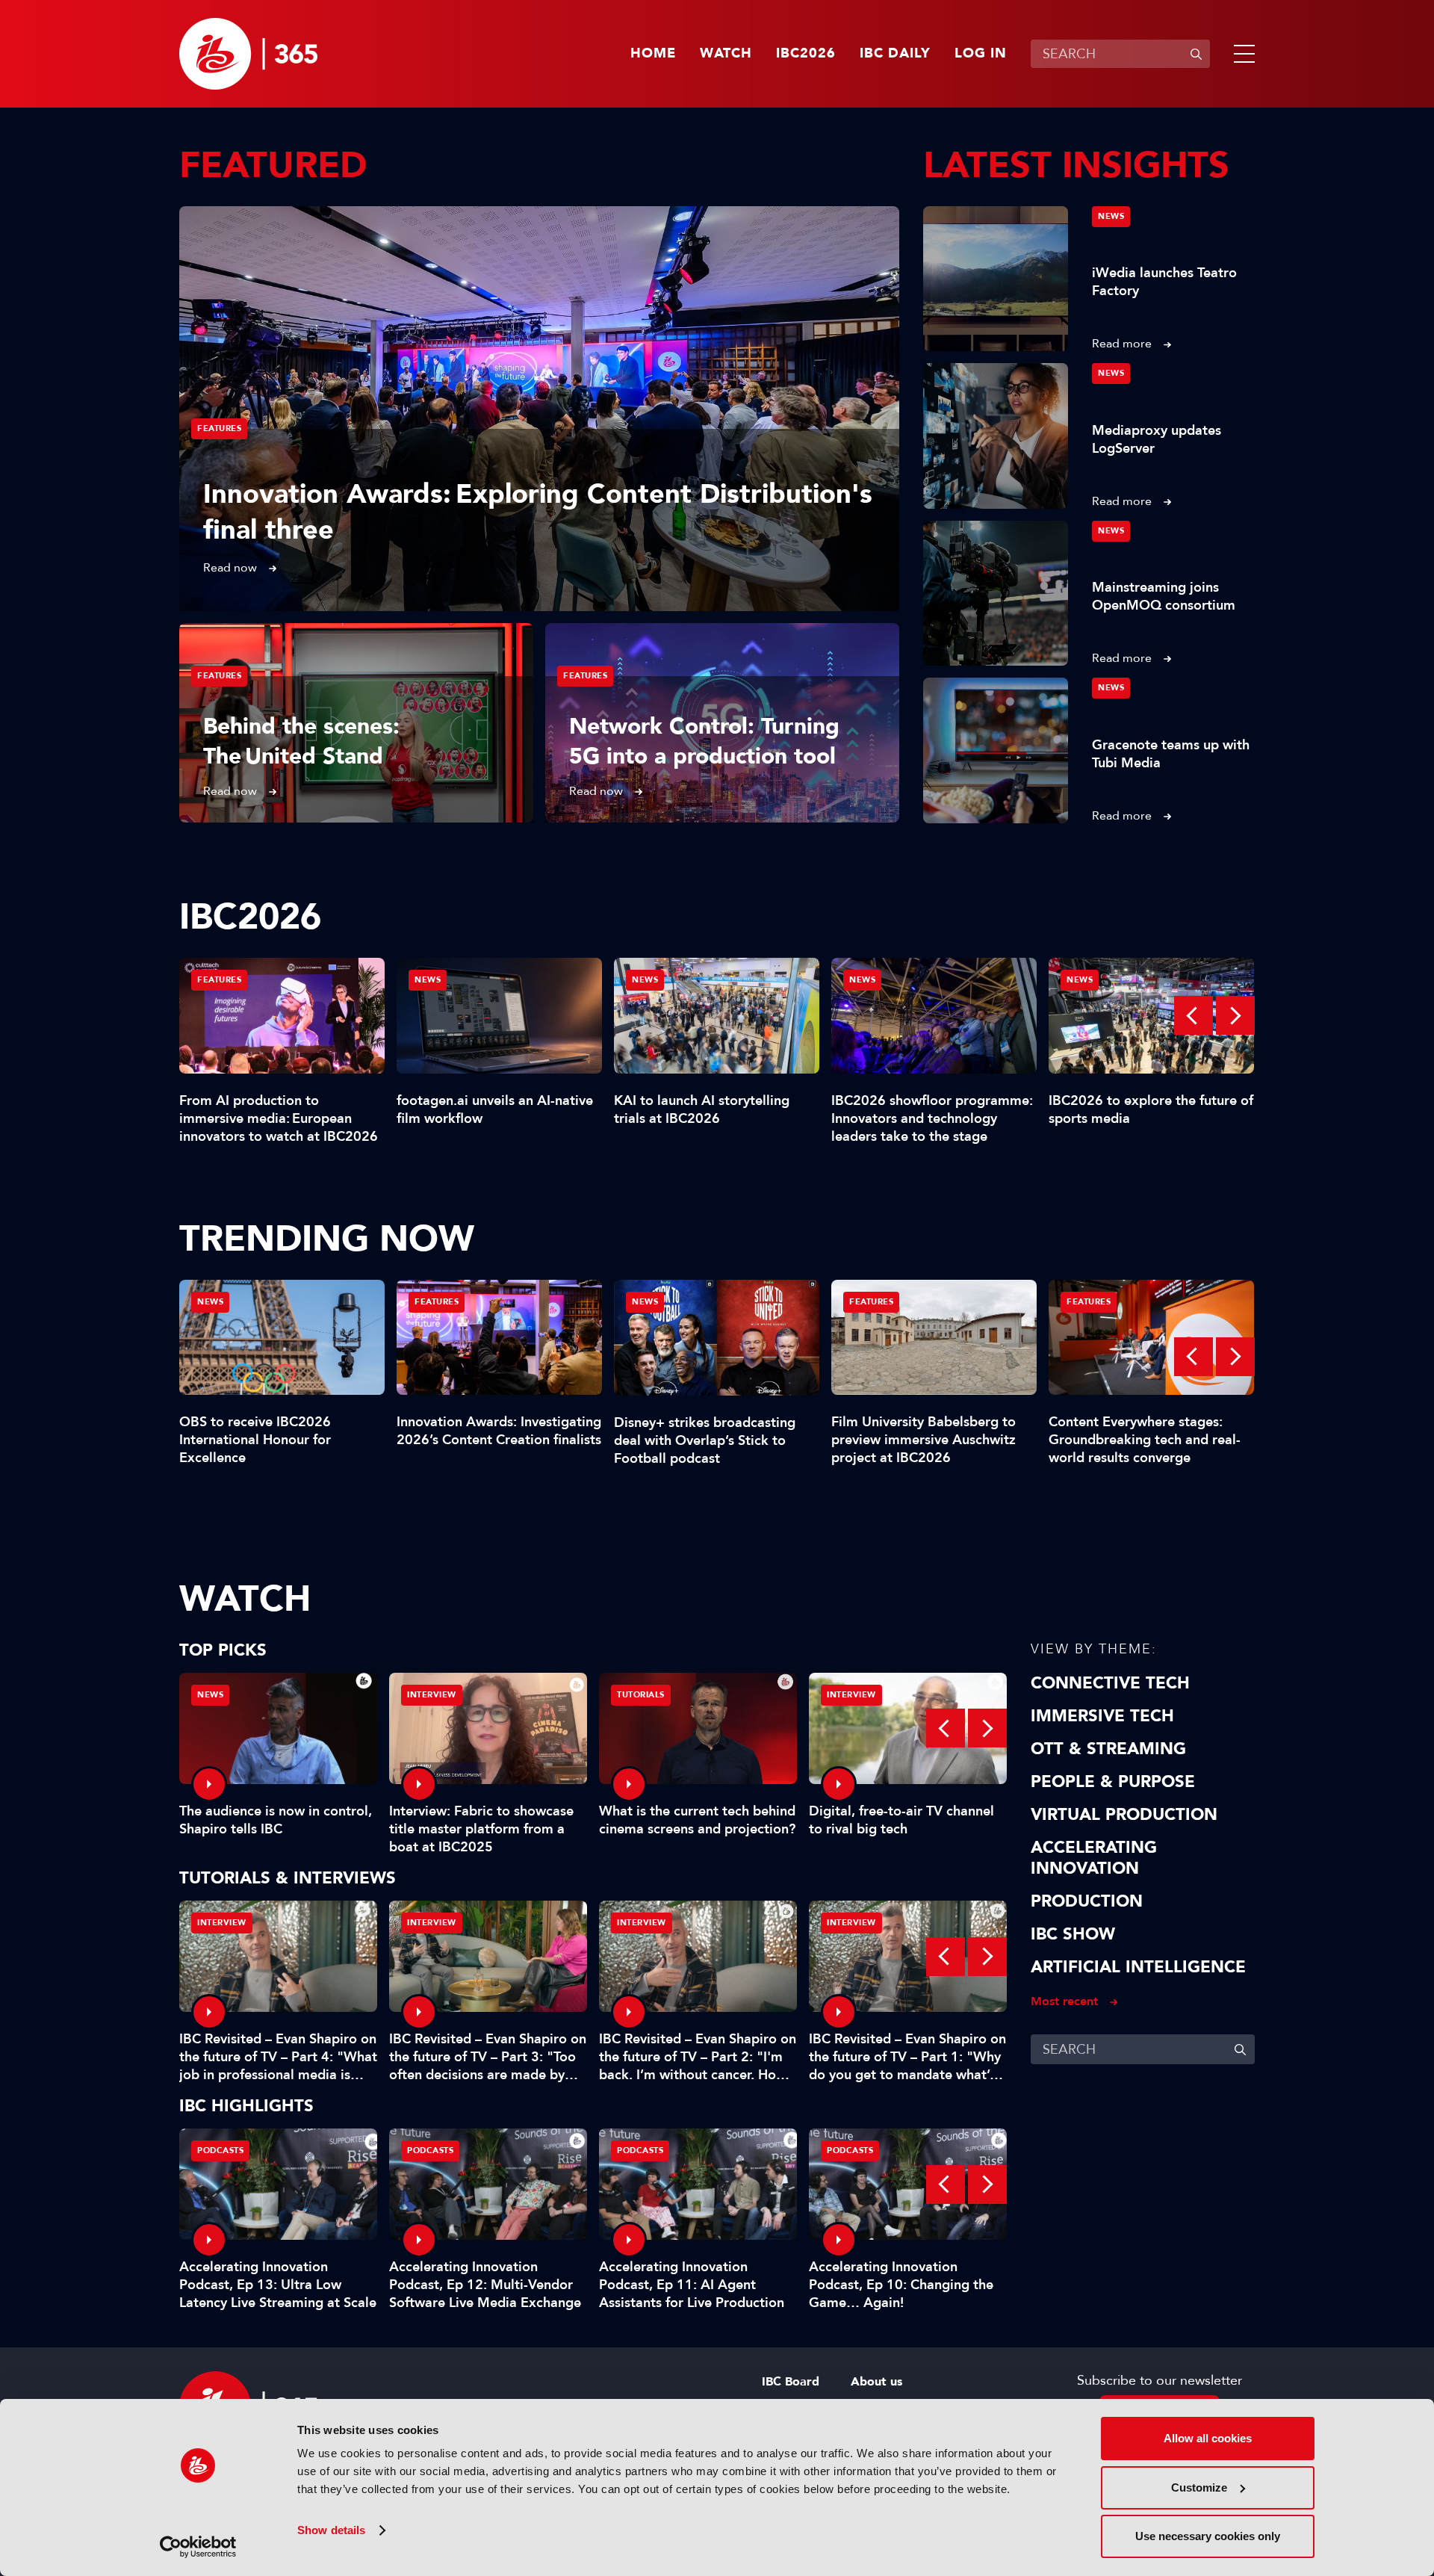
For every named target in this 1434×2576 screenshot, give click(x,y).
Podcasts (220, 2151)
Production (1087, 1901)
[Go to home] (248, 54)
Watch (726, 54)
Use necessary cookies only (1208, 2536)
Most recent (1064, 2001)
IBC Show (1073, 1934)
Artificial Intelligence (1138, 1967)
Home (653, 54)
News (1111, 216)
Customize (1199, 2487)
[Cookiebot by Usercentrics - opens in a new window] (198, 2547)
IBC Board (791, 2382)
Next (1235, 1015)
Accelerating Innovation (1094, 1858)
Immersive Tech (1102, 1716)
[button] (1241, 54)
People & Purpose (1113, 1782)
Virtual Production (1124, 1815)
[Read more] (539, 409)
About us (876, 2382)
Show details (331, 2530)
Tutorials (641, 1695)
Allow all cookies (1208, 2438)
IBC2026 (806, 54)
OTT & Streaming (1108, 1749)
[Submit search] (1196, 54)
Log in (981, 54)
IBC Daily (895, 54)
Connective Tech (1110, 1683)
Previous (1194, 1015)
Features (219, 428)
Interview (432, 1695)
